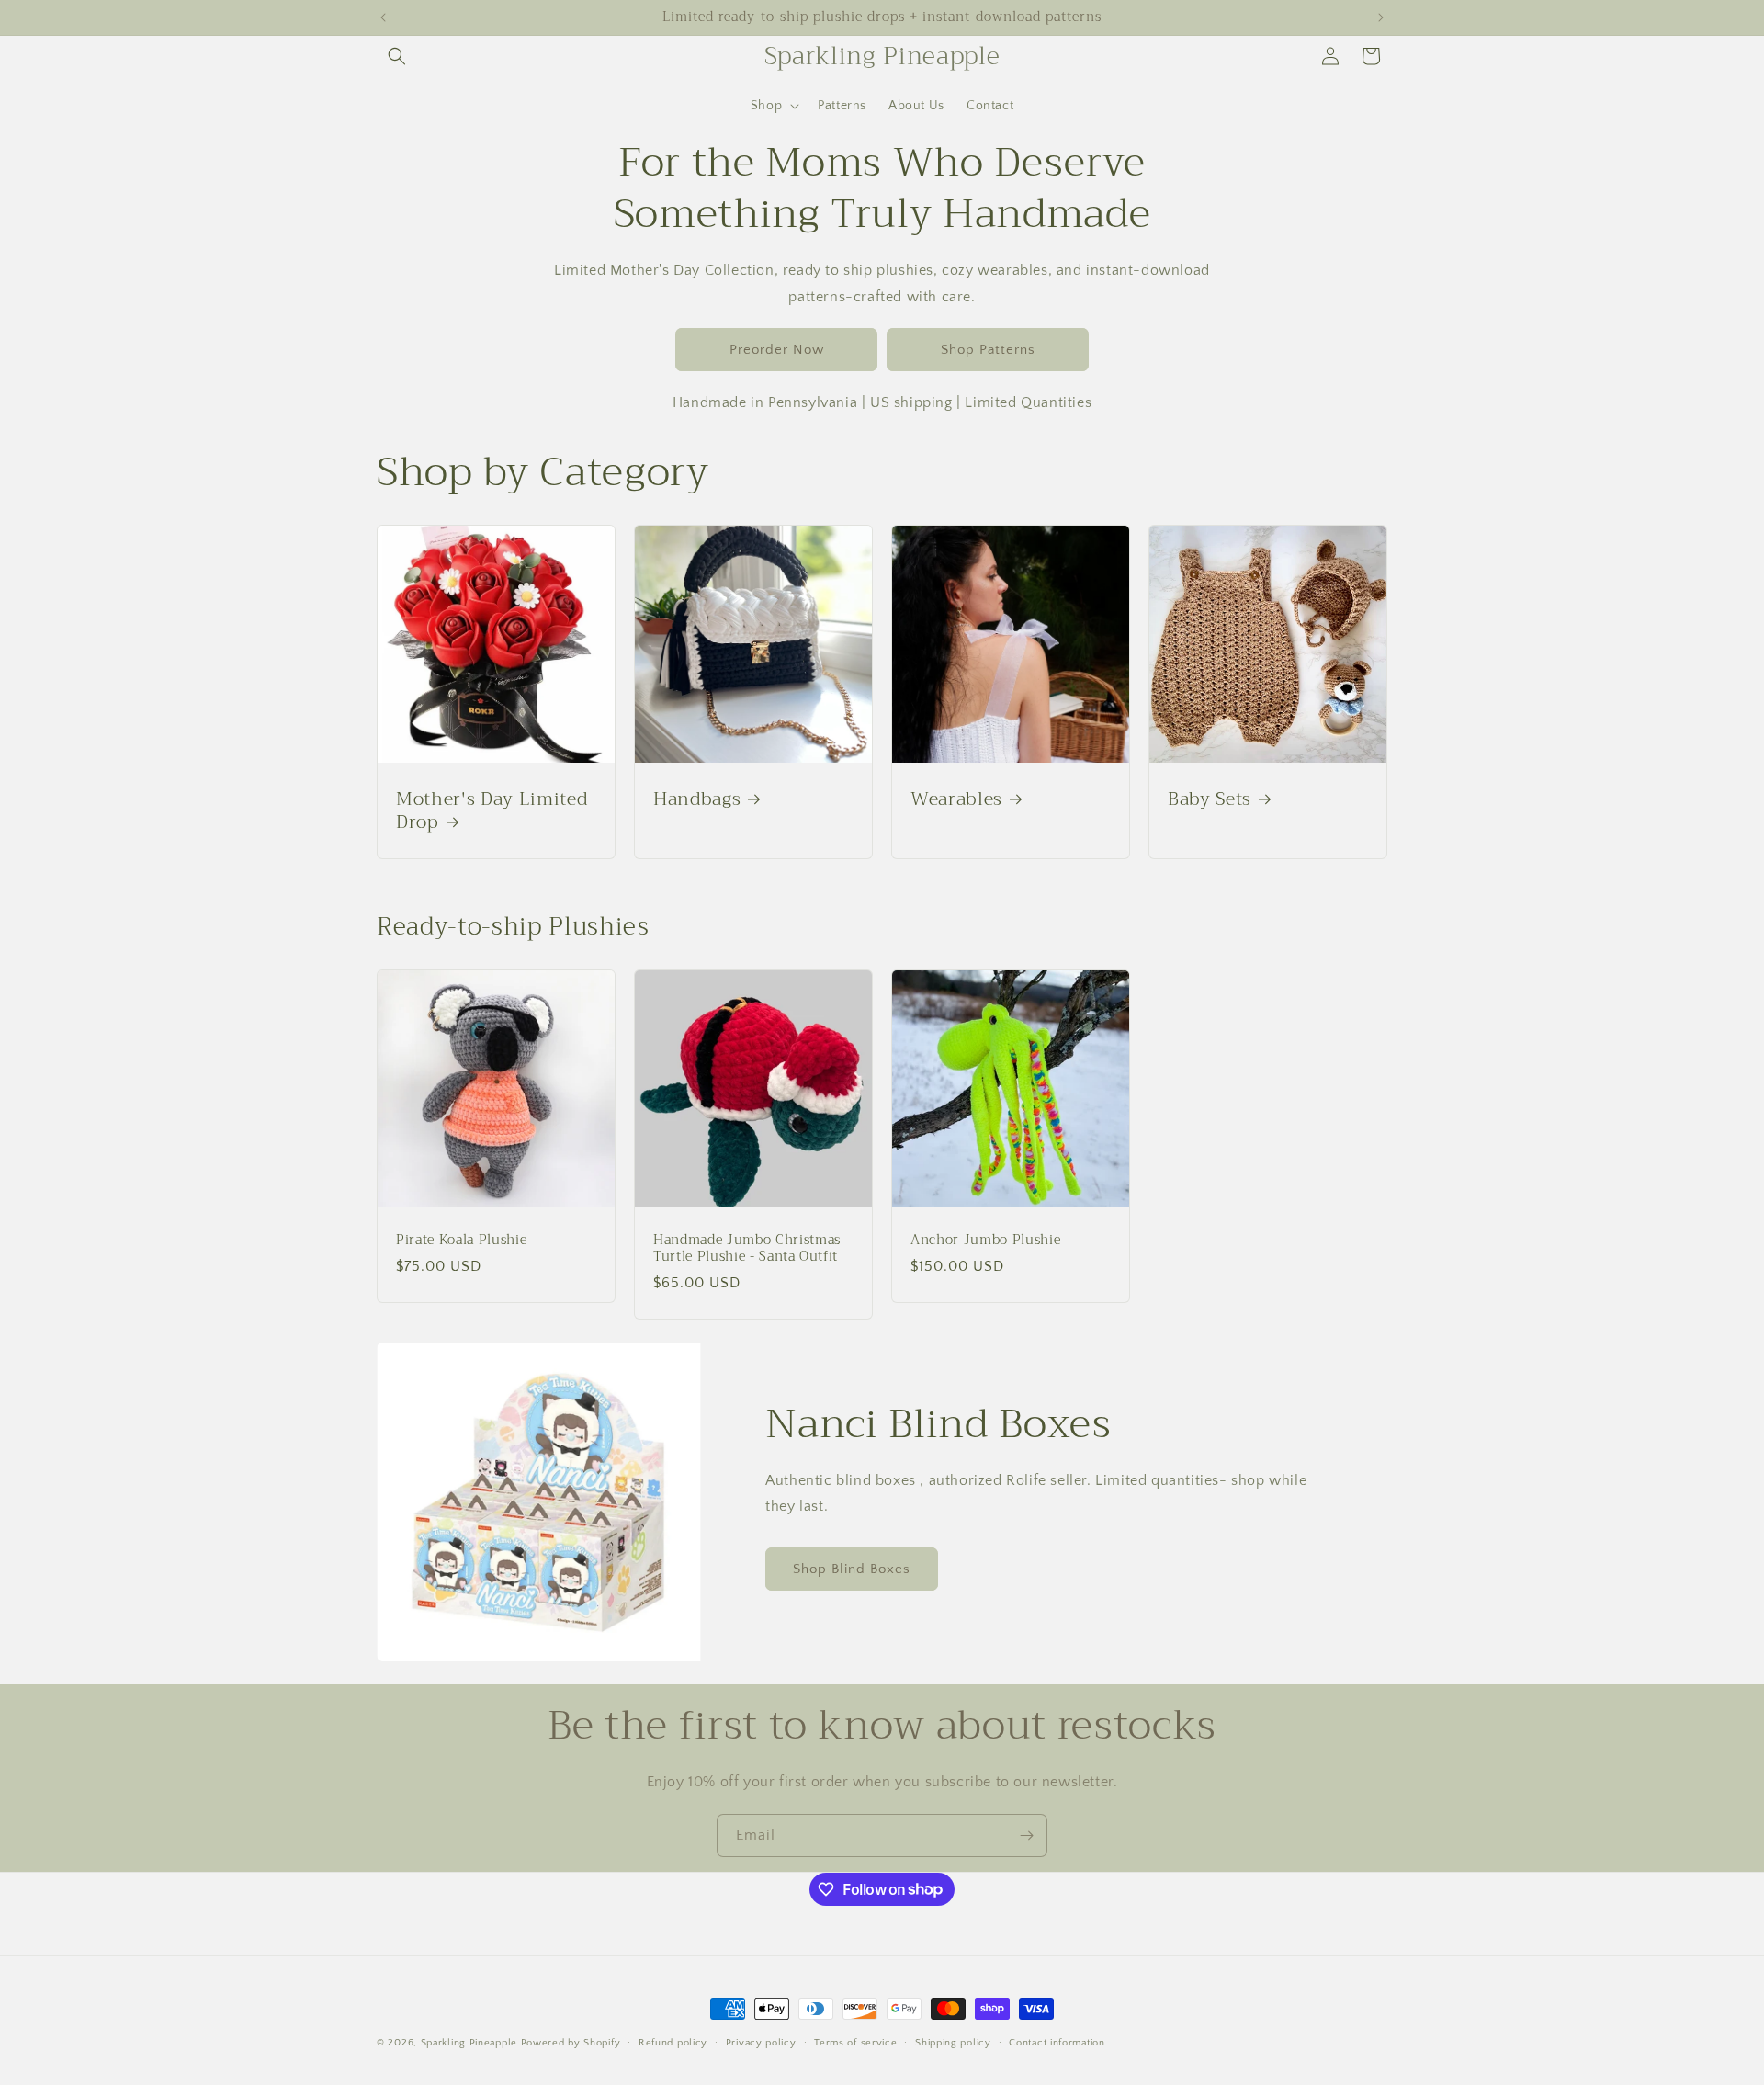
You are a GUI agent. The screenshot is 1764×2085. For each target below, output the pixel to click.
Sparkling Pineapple (469, 2043)
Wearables (956, 799)
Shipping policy (953, 2042)
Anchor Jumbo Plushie (985, 1241)
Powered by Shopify (571, 2043)
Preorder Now (777, 350)
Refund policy (673, 2042)
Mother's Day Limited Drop (492, 810)
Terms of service (855, 2042)
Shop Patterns (988, 350)
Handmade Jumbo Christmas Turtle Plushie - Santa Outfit (747, 1249)
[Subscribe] (1026, 1836)
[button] (397, 56)
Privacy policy (761, 2042)
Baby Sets (1210, 799)
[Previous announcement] (383, 17)
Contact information (1057, 2042)
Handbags (697, 799)
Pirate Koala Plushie (461, 1241)
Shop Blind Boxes (852, 1569)
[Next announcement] (1381, 17)
